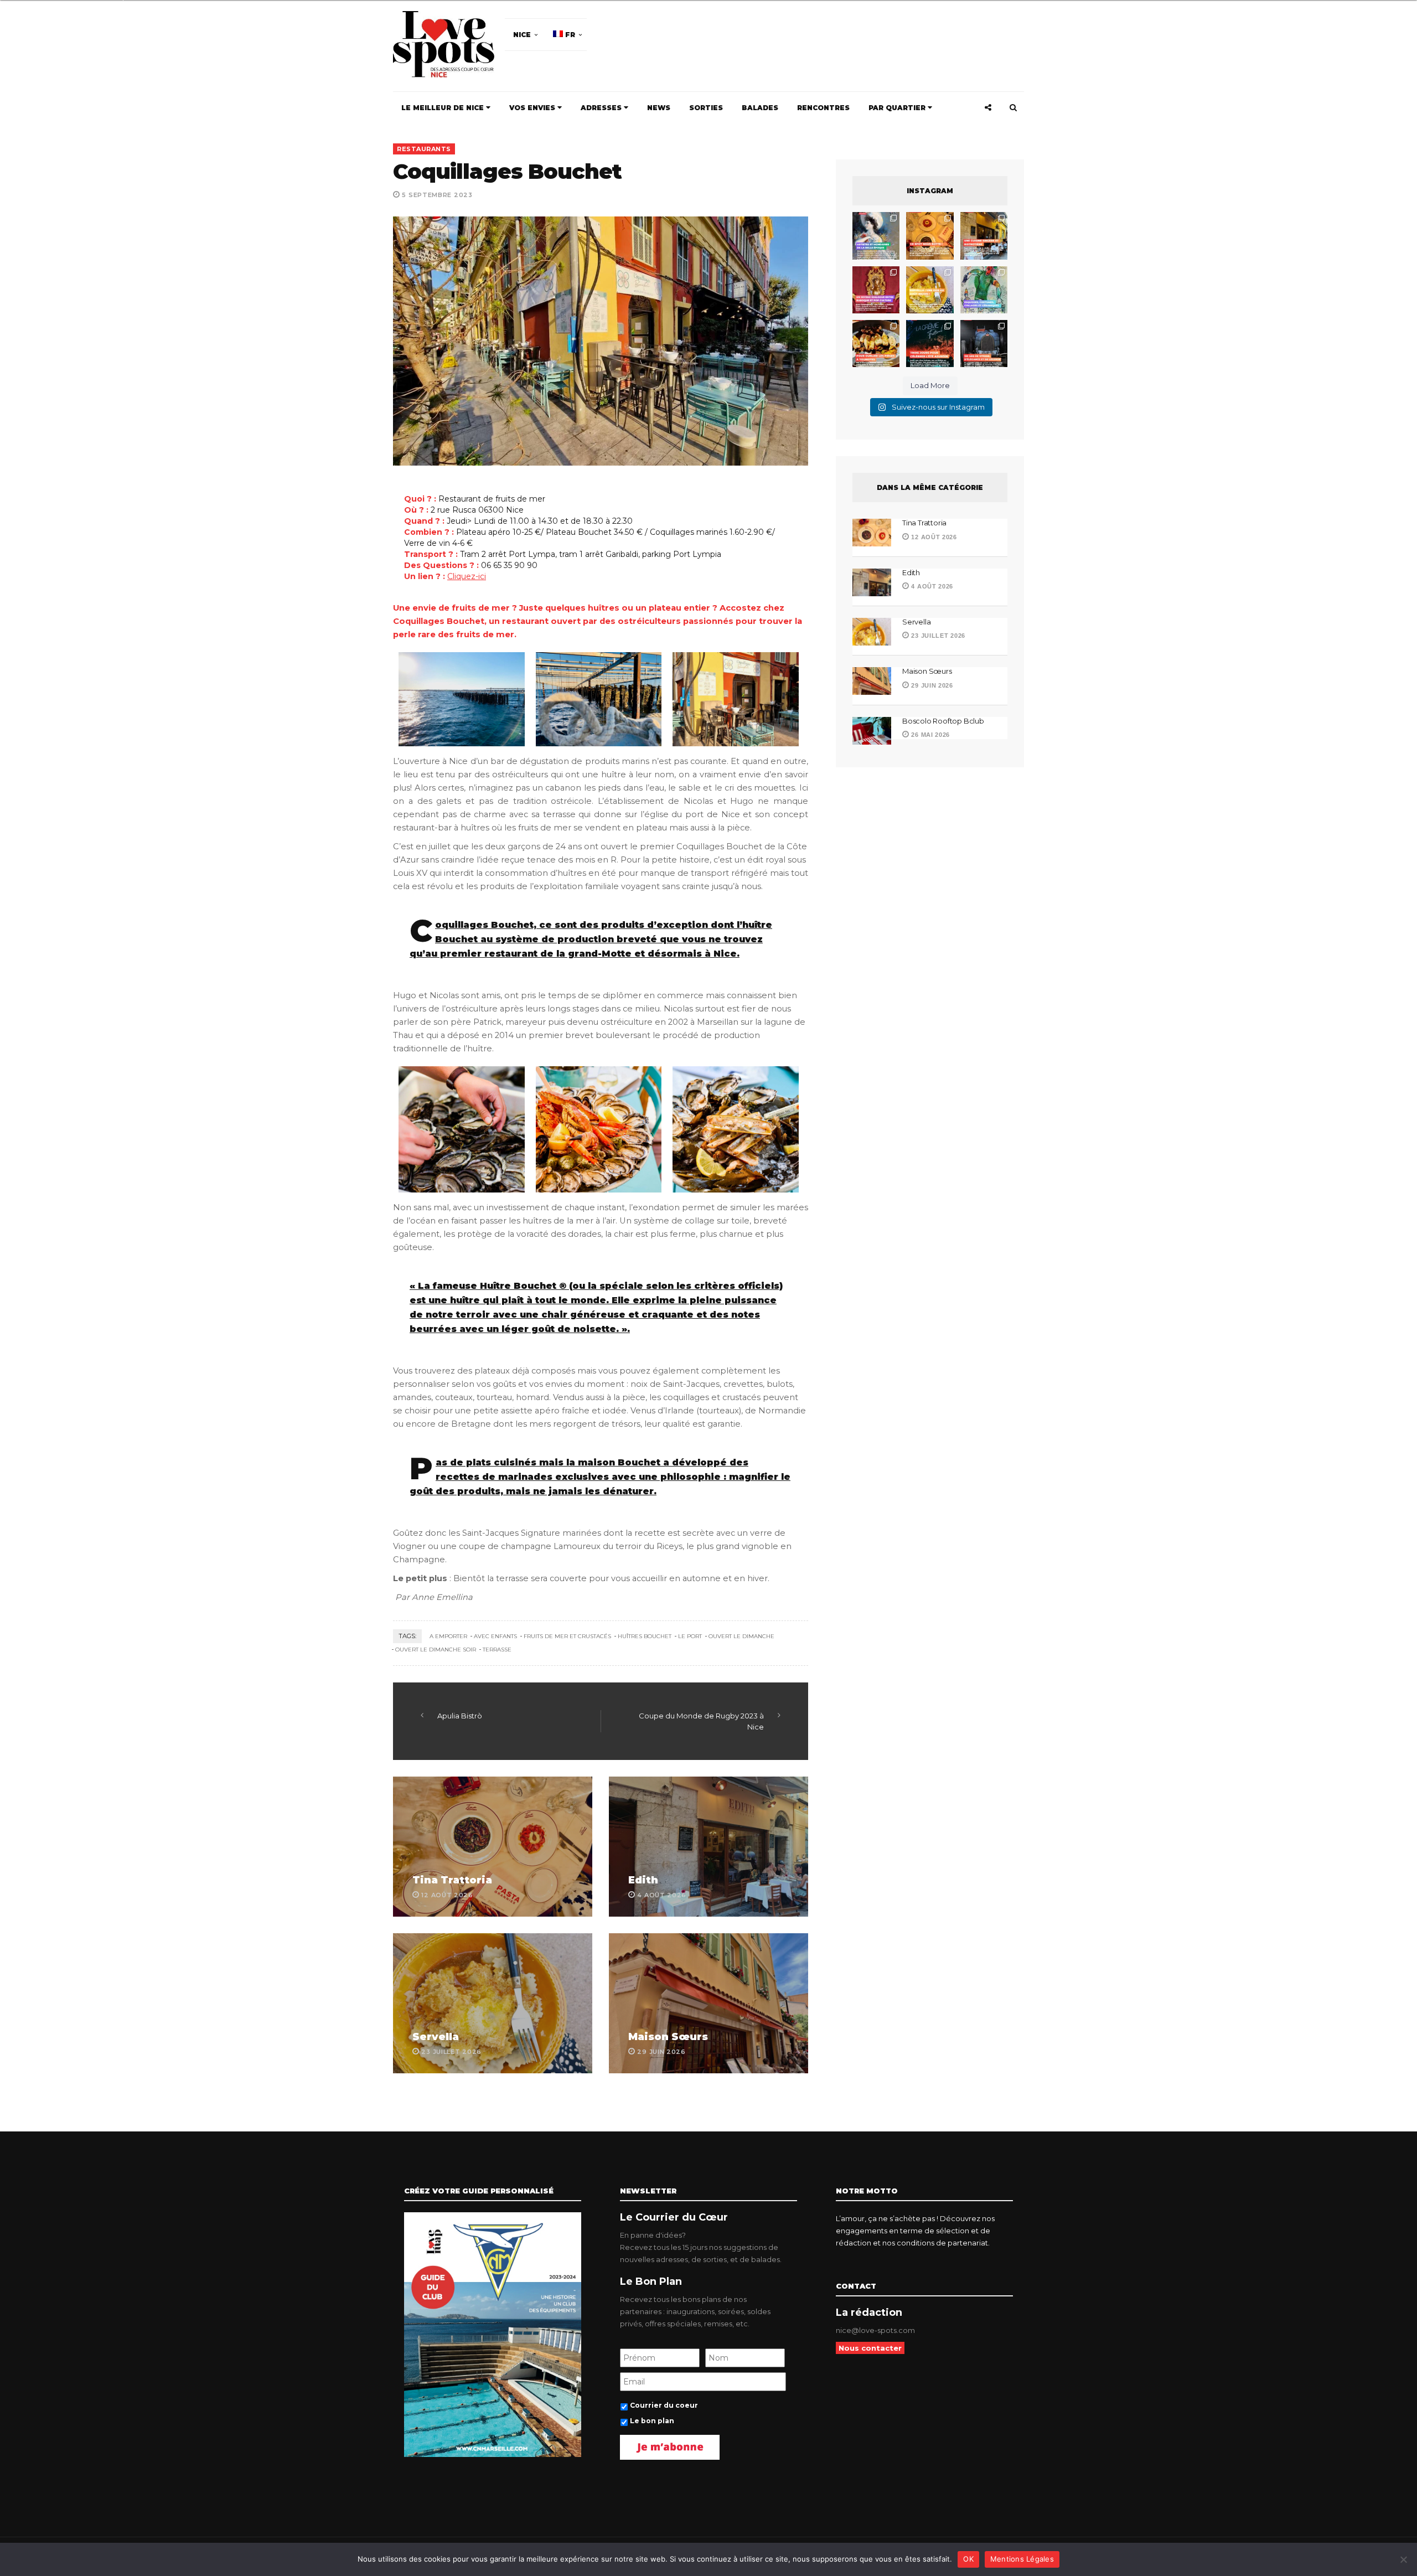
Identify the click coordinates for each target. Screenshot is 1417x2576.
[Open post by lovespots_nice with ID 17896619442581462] (930, 236)
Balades (760, 108)
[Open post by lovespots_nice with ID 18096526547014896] (876, 290)
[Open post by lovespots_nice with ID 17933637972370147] (876, 236)
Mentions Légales (1022, 2559)
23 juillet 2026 (937, 636)
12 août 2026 (933, 537)
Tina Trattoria (452, 1880)
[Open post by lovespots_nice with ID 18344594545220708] (930, 290)
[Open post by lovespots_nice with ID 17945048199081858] (876, 344)
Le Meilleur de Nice (444, 108)
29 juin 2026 (931, 685)
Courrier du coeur (664, 2405)
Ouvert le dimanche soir (436, 1650)
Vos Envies (533, 108)
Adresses (602, 108)
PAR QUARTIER (898, 108)
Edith (643, 1880)
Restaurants (424, 149)
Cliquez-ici (467, 576)
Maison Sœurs (668, 2037)
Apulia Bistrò (460, 1716)
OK (968, 2559)
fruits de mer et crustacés (567, 1636)
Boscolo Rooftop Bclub (943, 721)
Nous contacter (870, 2348)
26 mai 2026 (930, 735)
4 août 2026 (931, 586)
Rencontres (823, 108)
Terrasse (497, 1650)
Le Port (690, 1636)
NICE (522, 35)
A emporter (448, 1636)
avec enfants (495, 1636)
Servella (436, 2037)
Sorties (706, 108)
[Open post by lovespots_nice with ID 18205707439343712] (930, 344)
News (659, 108)
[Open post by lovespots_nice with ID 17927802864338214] (984, 344)
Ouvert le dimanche (741, 1636)
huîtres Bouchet (645, 1636)
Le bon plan (652, 2421)
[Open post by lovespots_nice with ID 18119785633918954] (984, 236)
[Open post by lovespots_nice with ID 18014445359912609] (984, 290)
